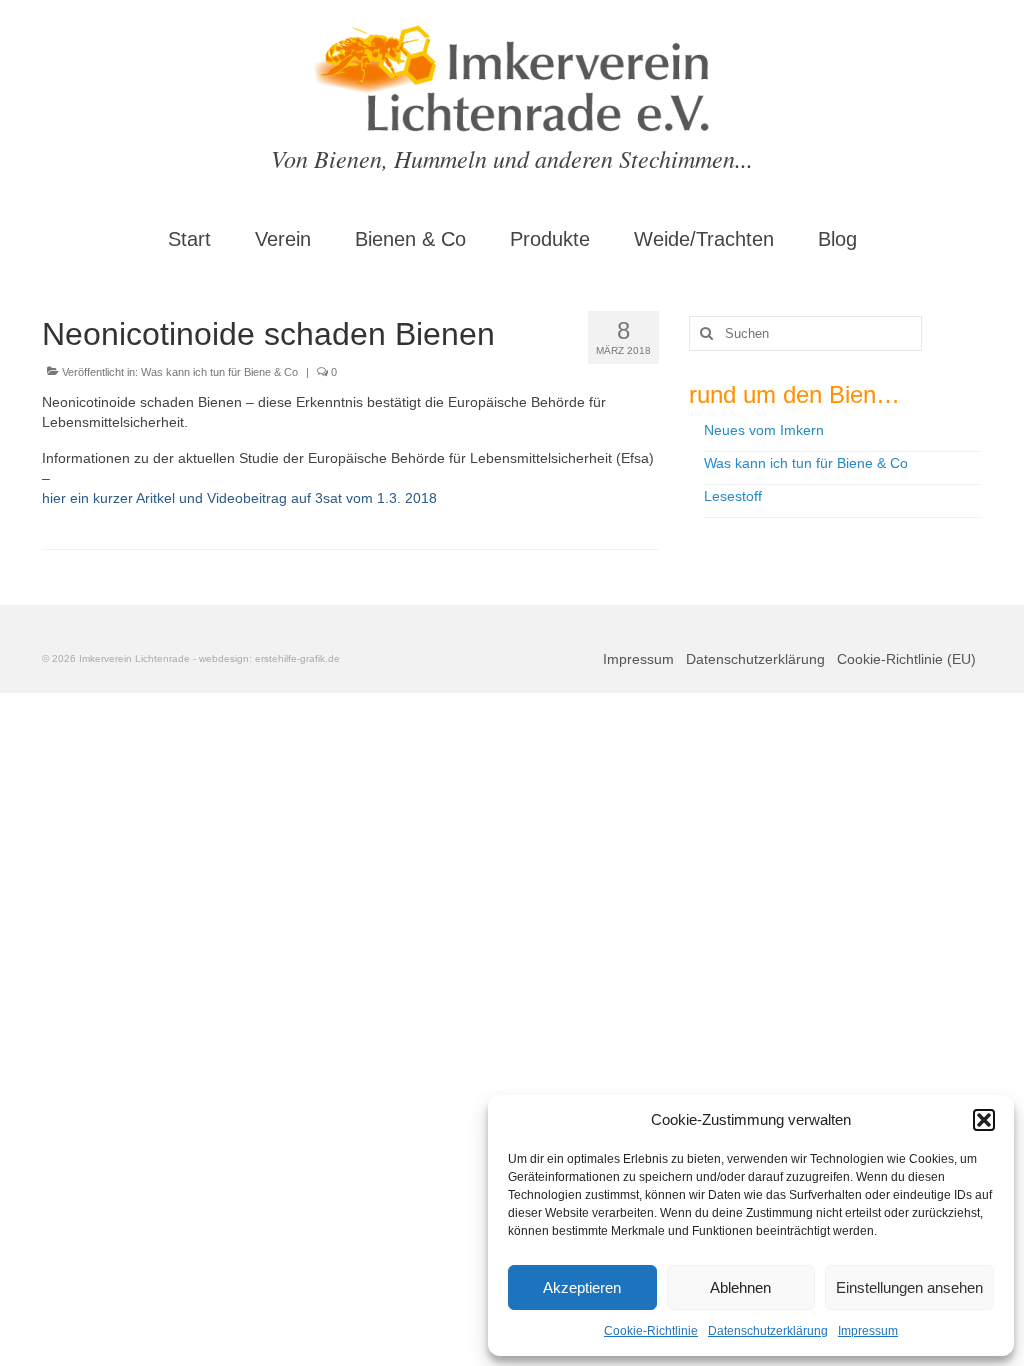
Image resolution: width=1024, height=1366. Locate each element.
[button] (984, 1120)
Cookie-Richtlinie (651, 1331)
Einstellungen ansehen (909, 1287)
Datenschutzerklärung (768, 1331)
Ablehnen (740, 1287)
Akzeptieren (582, 1287)
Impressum (868, 1331)
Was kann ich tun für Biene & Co (219, 372)
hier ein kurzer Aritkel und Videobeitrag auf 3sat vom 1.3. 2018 (239, 498)
